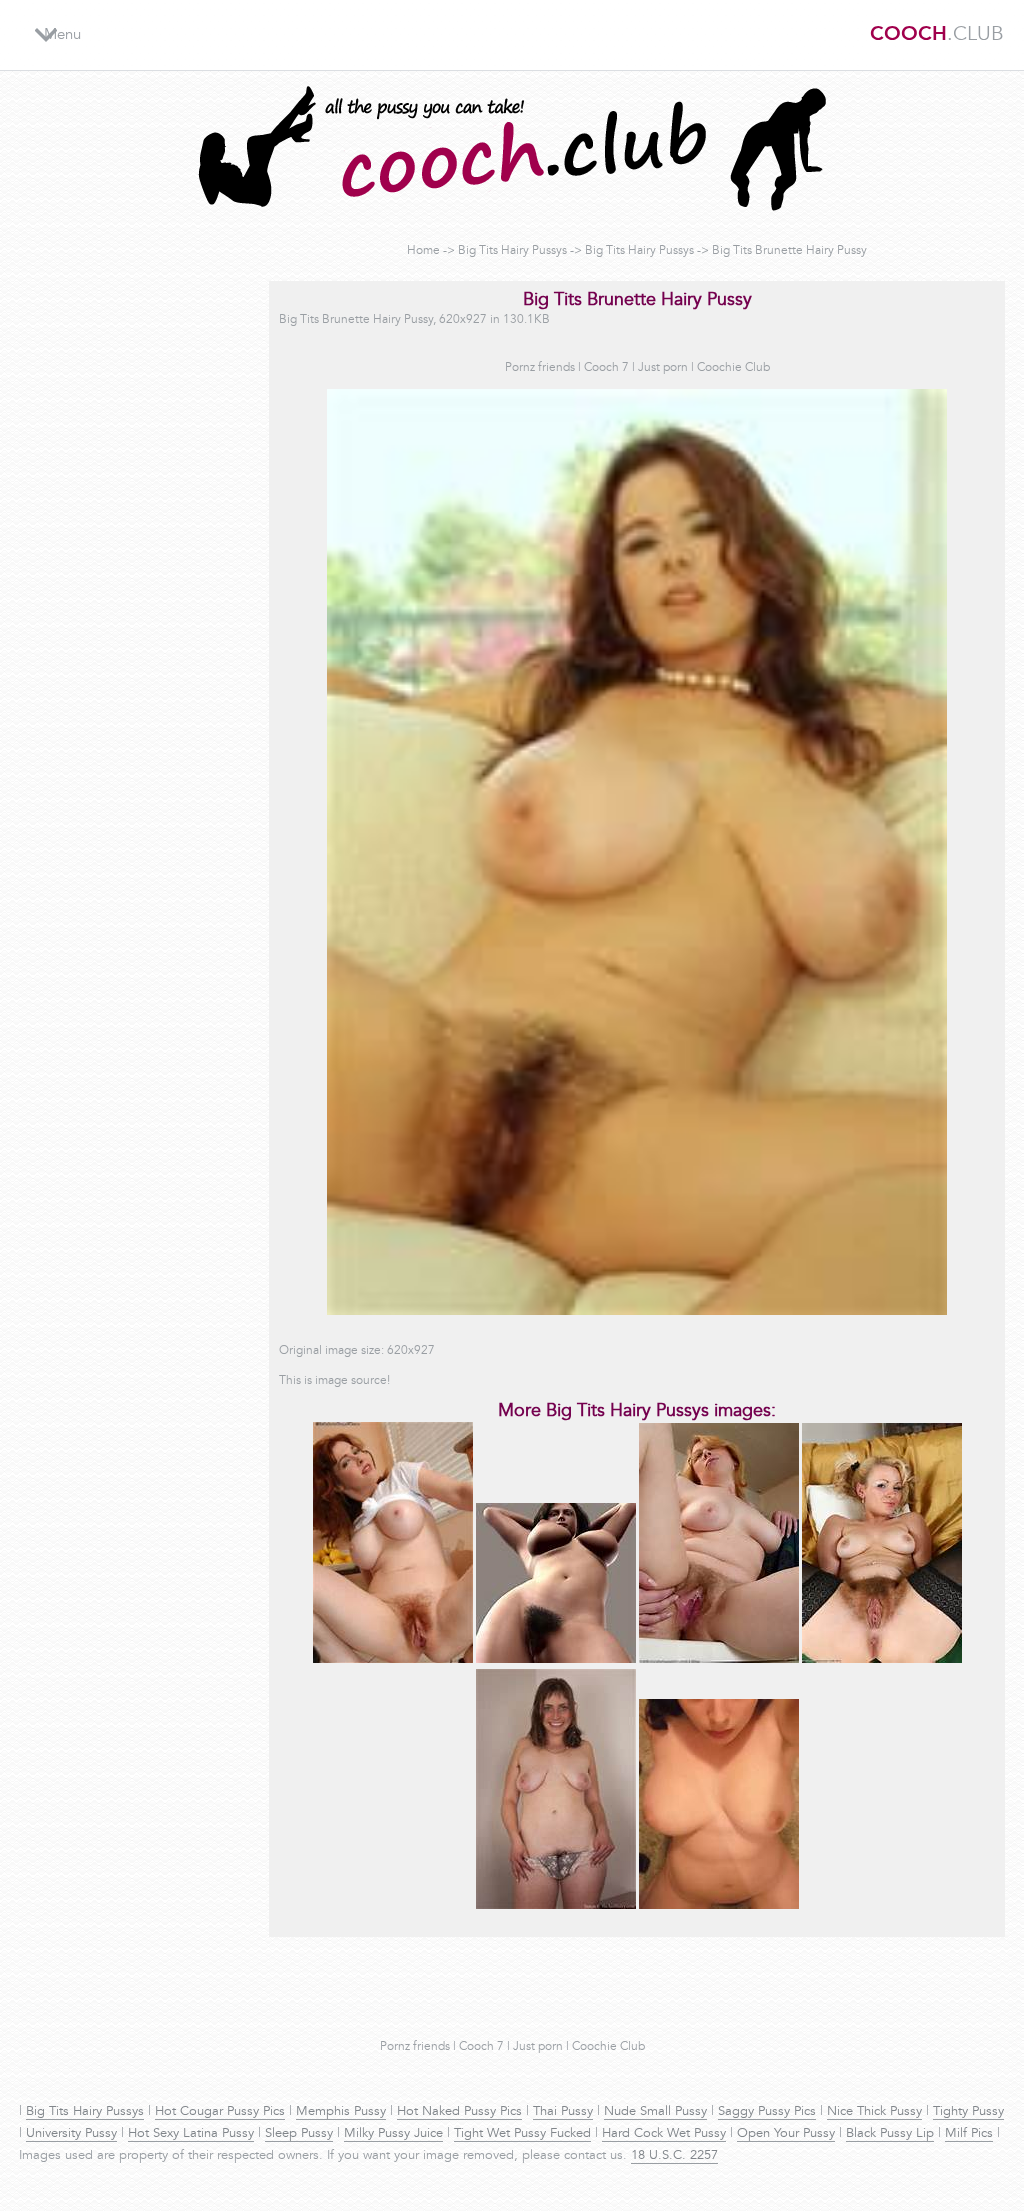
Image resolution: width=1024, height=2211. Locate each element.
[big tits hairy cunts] (556, 1660)
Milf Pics (969, 2134)
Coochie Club (733, 368)
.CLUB (937, 35)
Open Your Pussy (786, 2134)
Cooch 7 (606, 368)
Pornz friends (540, 368)
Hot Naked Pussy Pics (459, 2112)
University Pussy (71, 2134)
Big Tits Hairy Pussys (512, 251)
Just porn (663, 368)
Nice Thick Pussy (874, 2112)
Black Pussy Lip (890, 2134)
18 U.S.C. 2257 (674, 2156)
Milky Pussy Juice (393, 2134)
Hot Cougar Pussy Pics (220, 2112)
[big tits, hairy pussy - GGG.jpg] (719, 1906)
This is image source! (334, 1381)
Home (423, 251)
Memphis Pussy (341, 2112)
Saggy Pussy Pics (767, 2112)
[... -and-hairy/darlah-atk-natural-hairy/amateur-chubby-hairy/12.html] (882, 1660)
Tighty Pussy (968, 2112)
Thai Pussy (563, 2112)
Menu (62, 35)
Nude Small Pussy (655, 2112)
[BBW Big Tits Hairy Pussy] (719, 1660)
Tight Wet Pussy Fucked (522, 2134)
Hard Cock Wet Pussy (664, 2134)
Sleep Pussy (299, 2134)
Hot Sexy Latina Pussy (191, 2134)
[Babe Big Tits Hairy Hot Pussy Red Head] (393, 1660)
